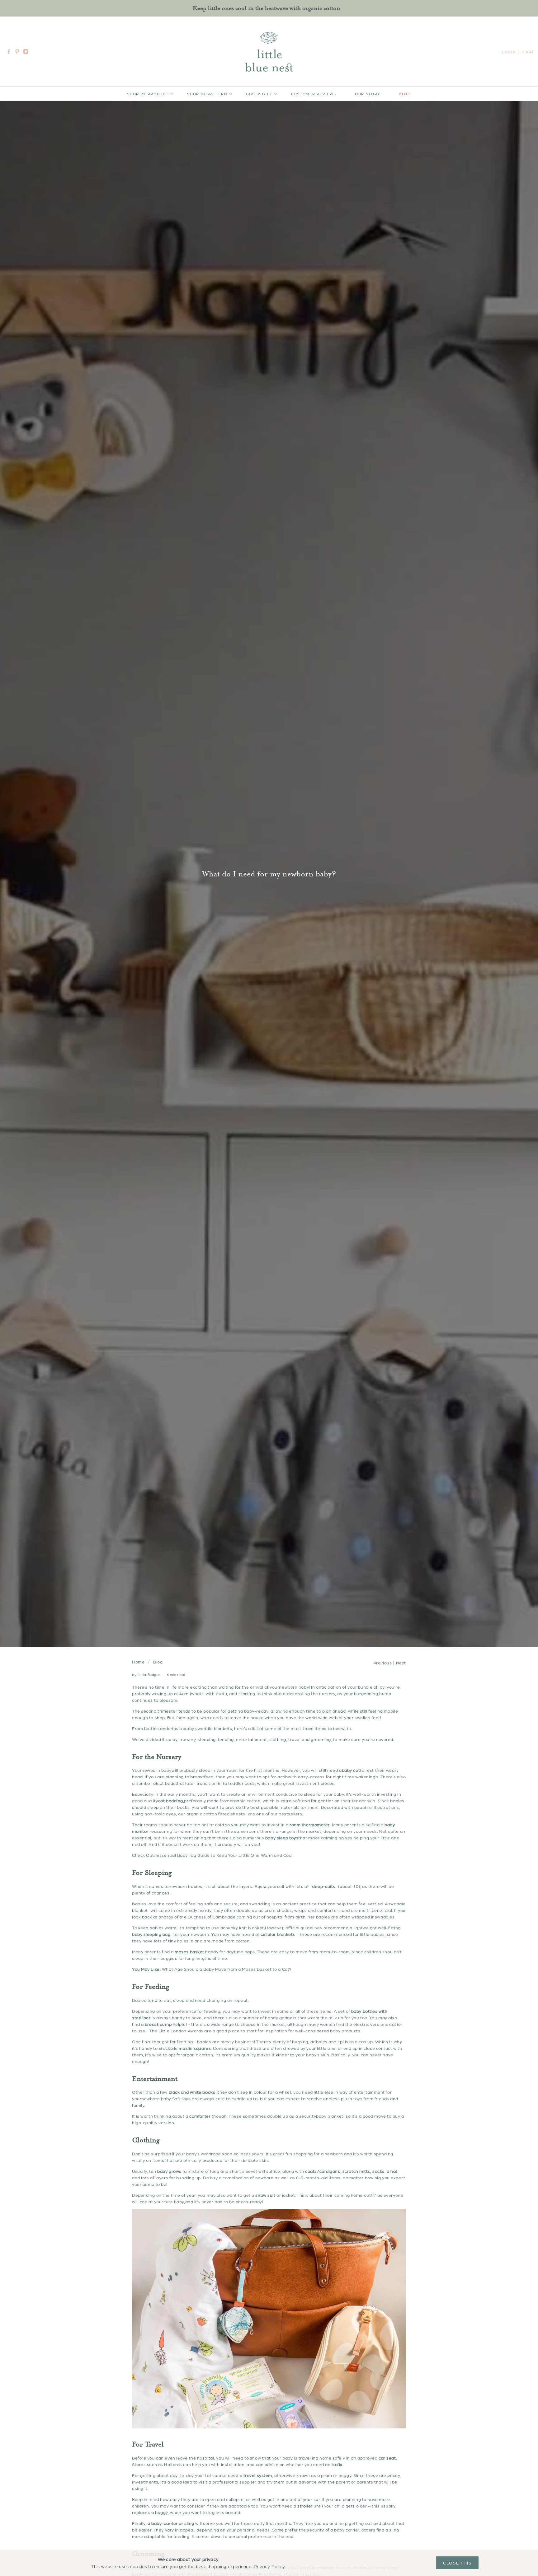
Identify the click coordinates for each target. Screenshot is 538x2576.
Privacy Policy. (270, 2566)
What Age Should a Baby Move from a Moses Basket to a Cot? (227, 1969)
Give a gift (259, 94)
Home (138, 1662)
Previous (382, 1663)
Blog (405, 94)
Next (401, 1663)
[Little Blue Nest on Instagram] (27, 53)
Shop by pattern (207, 94)
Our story (368, 94)
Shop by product (148, 94)
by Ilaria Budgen (146, 1675)
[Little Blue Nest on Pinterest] (19, 53)
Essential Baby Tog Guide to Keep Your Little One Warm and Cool (224, 1855)
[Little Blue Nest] (269, 52)
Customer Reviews (314, 94)
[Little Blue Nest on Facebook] (10, 53)
